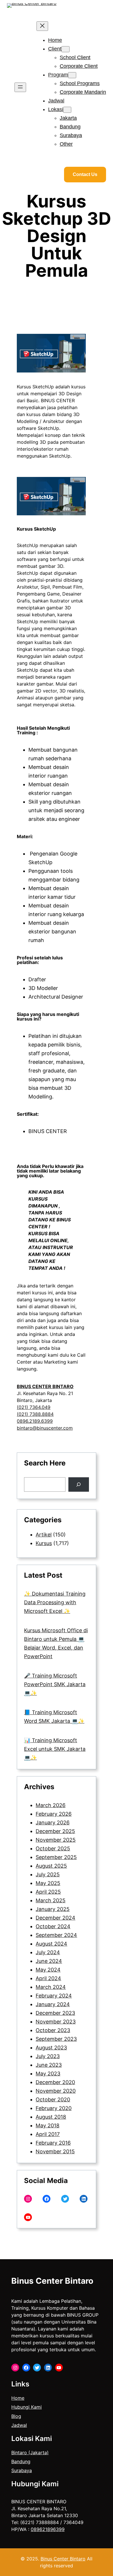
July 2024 (48, 1952)
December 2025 (55, 1831)
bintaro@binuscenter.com (45, 1428)
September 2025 (56, 1857)
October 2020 (53, 2099)
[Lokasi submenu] (67, 110)
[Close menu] (42, 26)
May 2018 (48, 2125)
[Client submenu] (65, 49)
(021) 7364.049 (34, 1407)
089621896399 (48, 2529)
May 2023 (48, 2074)
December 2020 (55, 2082)
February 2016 (53, 2143)
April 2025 (48, 1892)
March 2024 (51, 1987)
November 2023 (56, 2022)
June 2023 (49, 2065)
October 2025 (53, 1848)
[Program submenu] (72, 75)
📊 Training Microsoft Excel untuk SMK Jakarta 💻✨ (55, 1749)
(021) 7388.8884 (35, 1414)
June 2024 (49, 1961)
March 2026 (51, 1805)
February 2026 (54, 1814)
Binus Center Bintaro (52, 2281)
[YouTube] (28, 2217)
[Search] (79, 1484)
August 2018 (51, 2117)
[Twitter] (65, 2199)
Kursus (44, 1543)
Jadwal (19, 2425)
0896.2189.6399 (35, 1421)
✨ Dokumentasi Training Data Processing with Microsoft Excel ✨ (55, 1602)
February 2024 (54, 1996)
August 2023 (51, 2048)
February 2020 (54, 2108)
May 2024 (48, 1970)
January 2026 (53, 1823)
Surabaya (22, 2470)
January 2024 (53, 2004)
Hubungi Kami (27, 2407)
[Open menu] (20, 87)
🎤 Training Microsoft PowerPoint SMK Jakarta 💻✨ (55, 1684)
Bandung (21, 2461)
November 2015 (55, 2151)
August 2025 (51, 1866)
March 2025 (51, 1900)
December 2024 (55, 1918)
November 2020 (56, 2091)
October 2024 (53, 1926)
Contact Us (85, 174)
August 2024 (51, 1944)
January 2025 (53, 1909)
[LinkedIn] (84, 2199)
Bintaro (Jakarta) (30, 2453)
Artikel (44, 1535)
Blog (16, 2416)
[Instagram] (28, 2199)
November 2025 (56, 1840)
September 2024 (56, 1935)
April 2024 (48, 1978)
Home (18, 2398)
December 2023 (55, 2013)
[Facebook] (47, 2199)
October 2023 (53, 2030)
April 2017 (48, 2134)
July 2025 (48, 1874)
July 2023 (48, 2056)
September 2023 (56, 2039)
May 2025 (48, 1883)
